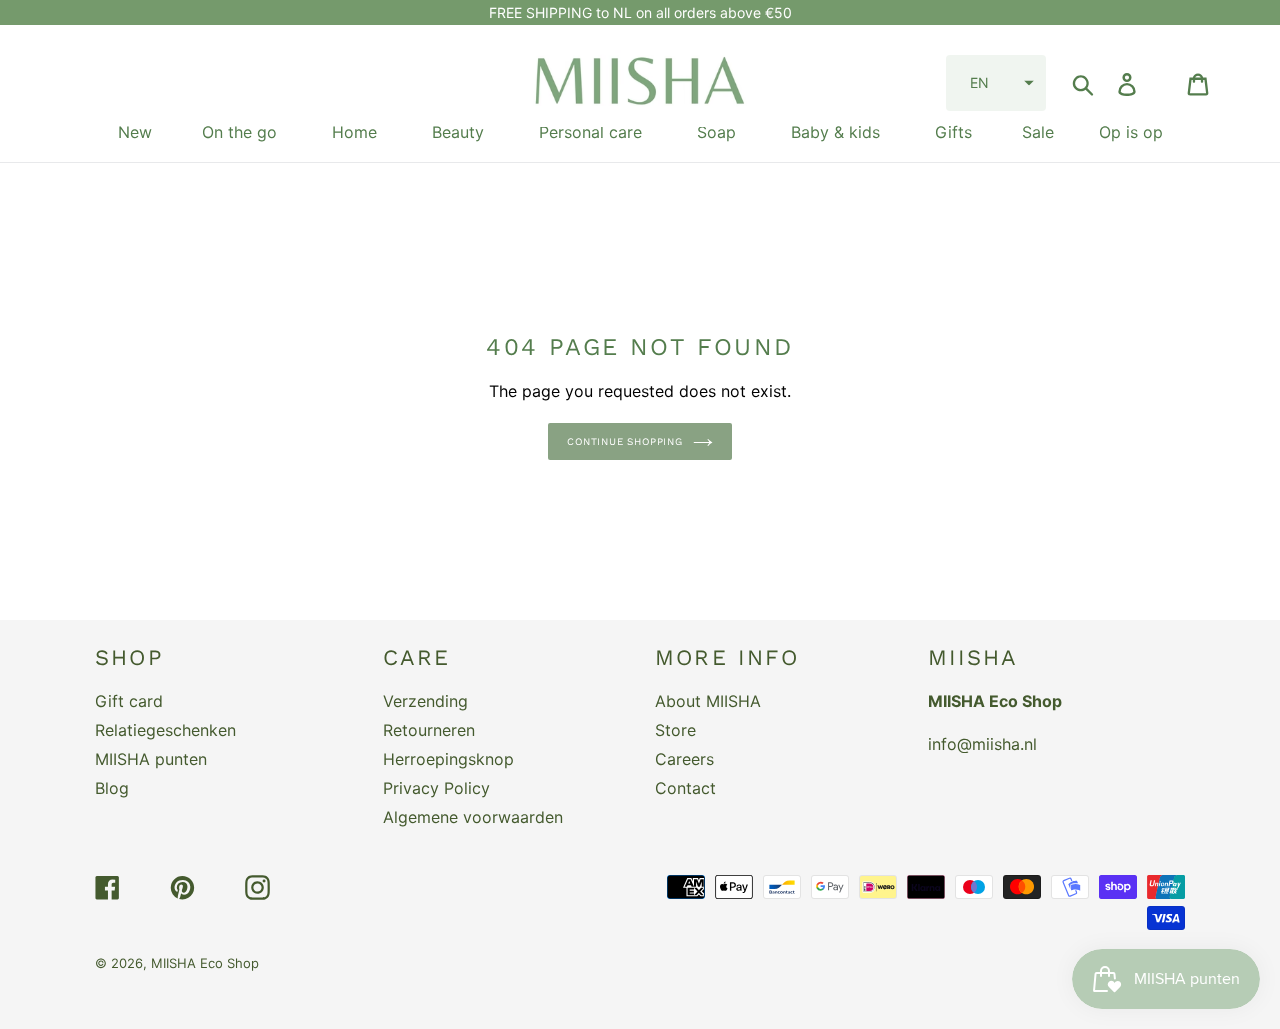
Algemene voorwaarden (473, 817)
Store (675, 730)
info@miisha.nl (982, 744)
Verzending (425, 701)
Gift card (129, 701)
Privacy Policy (436, 788)
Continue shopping (625, 441)
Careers (684, 759)
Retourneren (429, 730)
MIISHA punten (151, 759)
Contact (685, 788)
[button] (996, 83)
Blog (112, 788)
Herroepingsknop (448, 759)
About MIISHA (708, 701)
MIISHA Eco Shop (205, 963)
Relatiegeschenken (165, 730)
